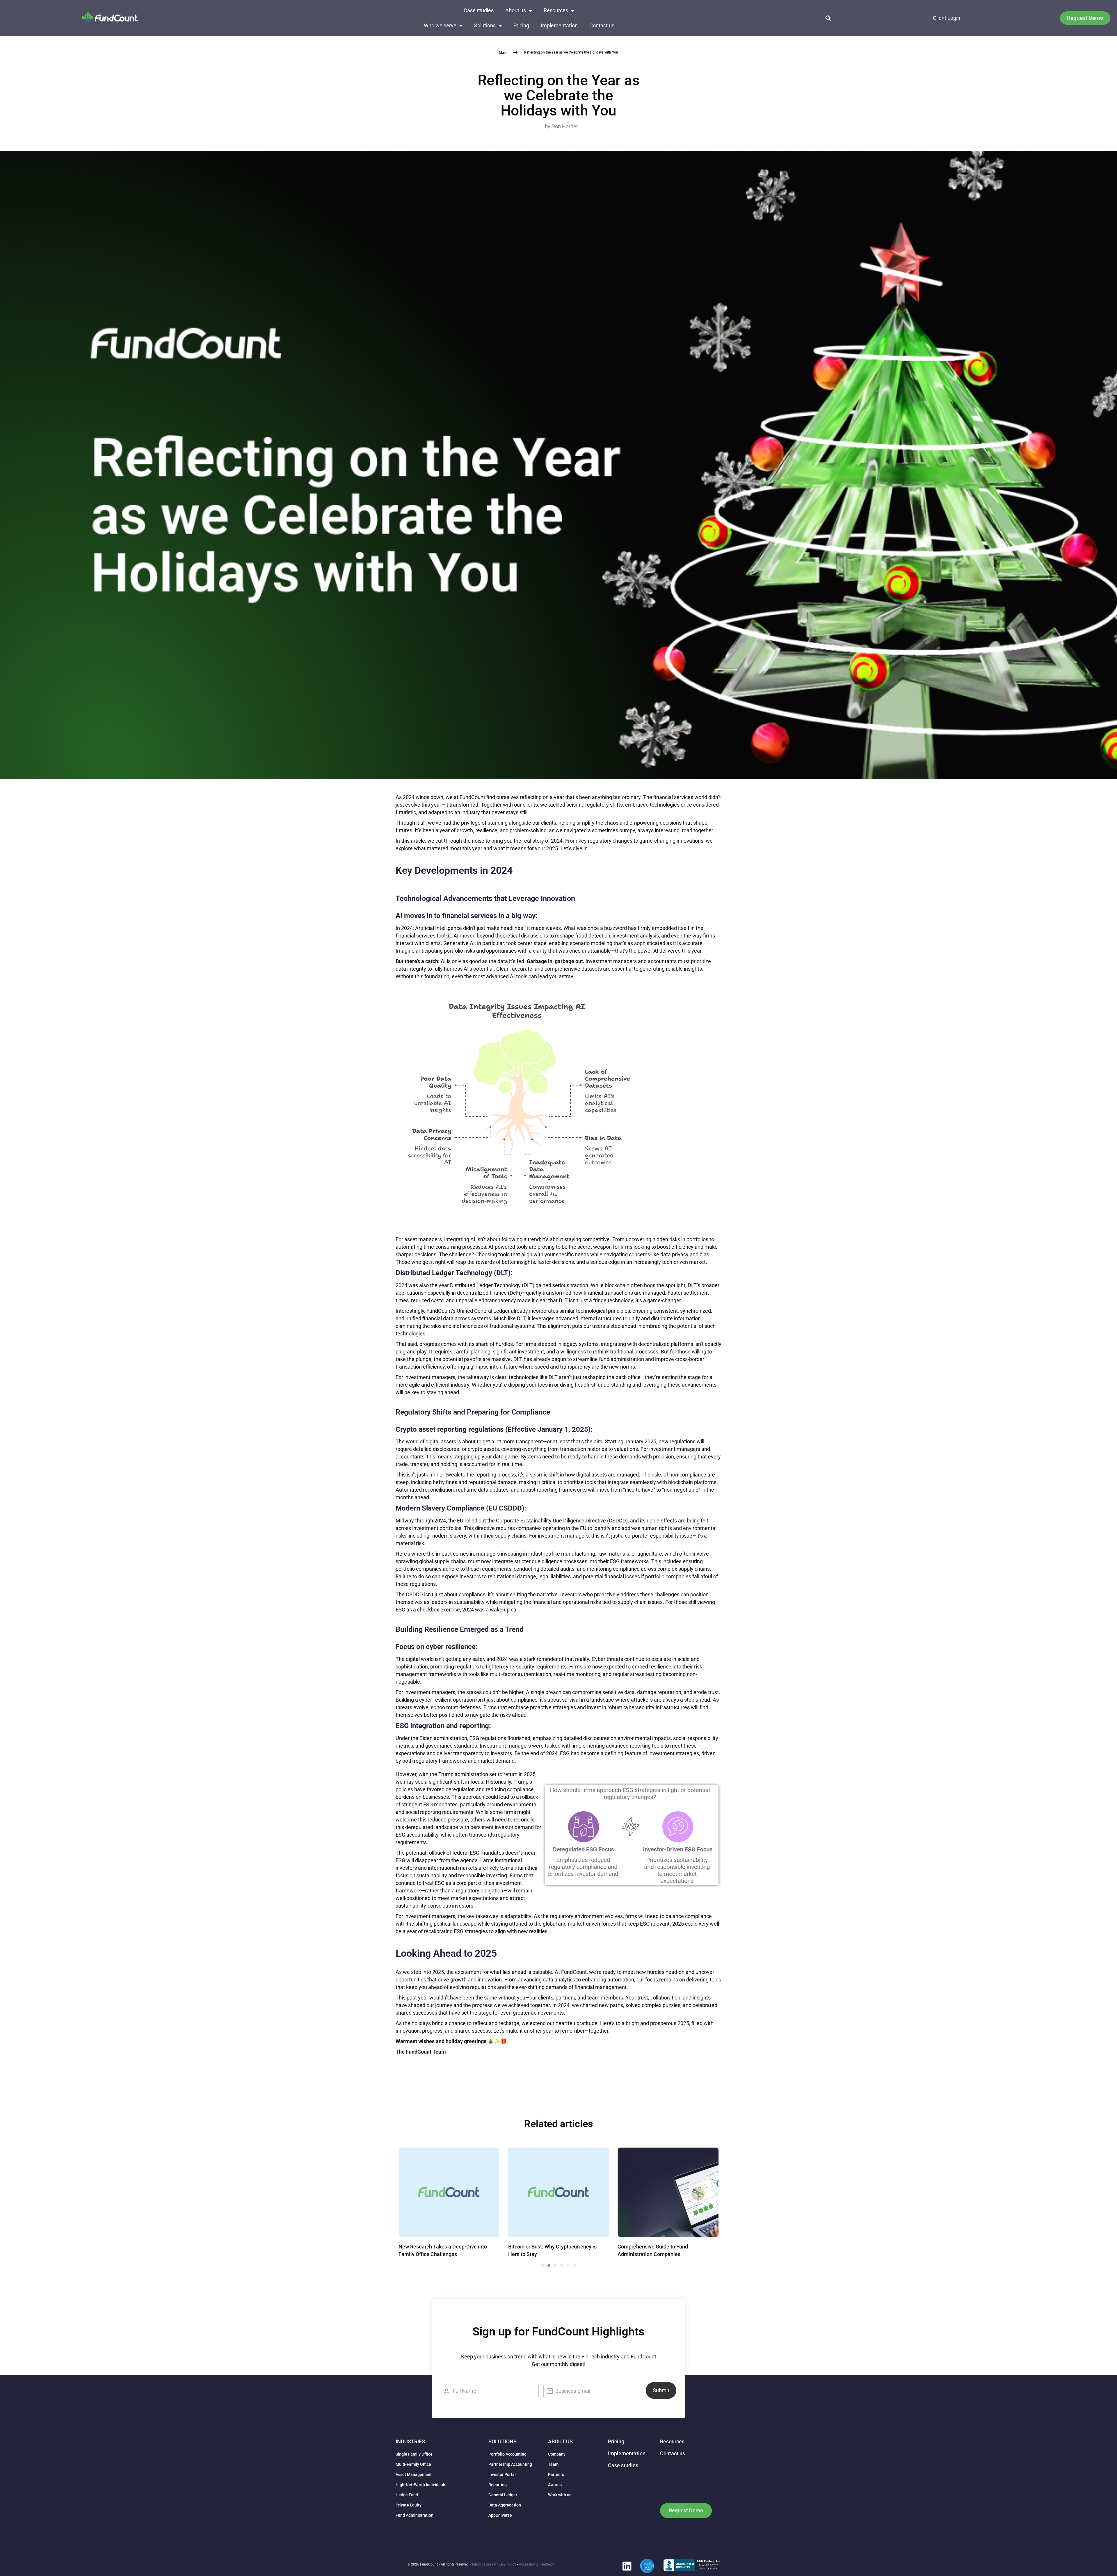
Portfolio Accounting (507, 2454)
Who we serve (440, 25)
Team (553, 2464)
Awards (555, 2485)
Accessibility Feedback (537, 2564)
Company (557, 2454)
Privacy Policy (505, 2564)
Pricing (521, 25)
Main (503, 52)
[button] (828, 18)
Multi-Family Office (413, 2464)
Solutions (485, 25)
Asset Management (414, 2474)
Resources (556, 10)
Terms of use (481, 2564)
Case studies (479, 10)
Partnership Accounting (510, 2464)
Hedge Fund (407, 2495)
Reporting (498, 2485)
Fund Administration (415, 2515)
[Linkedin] (627, 2566)
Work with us (560, 2495)
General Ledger (503, 2495)
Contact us (602, 25)
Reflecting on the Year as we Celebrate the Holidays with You (559, 95)
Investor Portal (502, 2474)
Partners (556, 2474)
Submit (661, 2390)
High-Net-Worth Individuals (421, 2485)
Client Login (947, 18)
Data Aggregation (505, 2505)
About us (516, 10)
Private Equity (409, 2505)
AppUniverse (500, 2515)
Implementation (559, 25)
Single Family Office (414, 2454)
